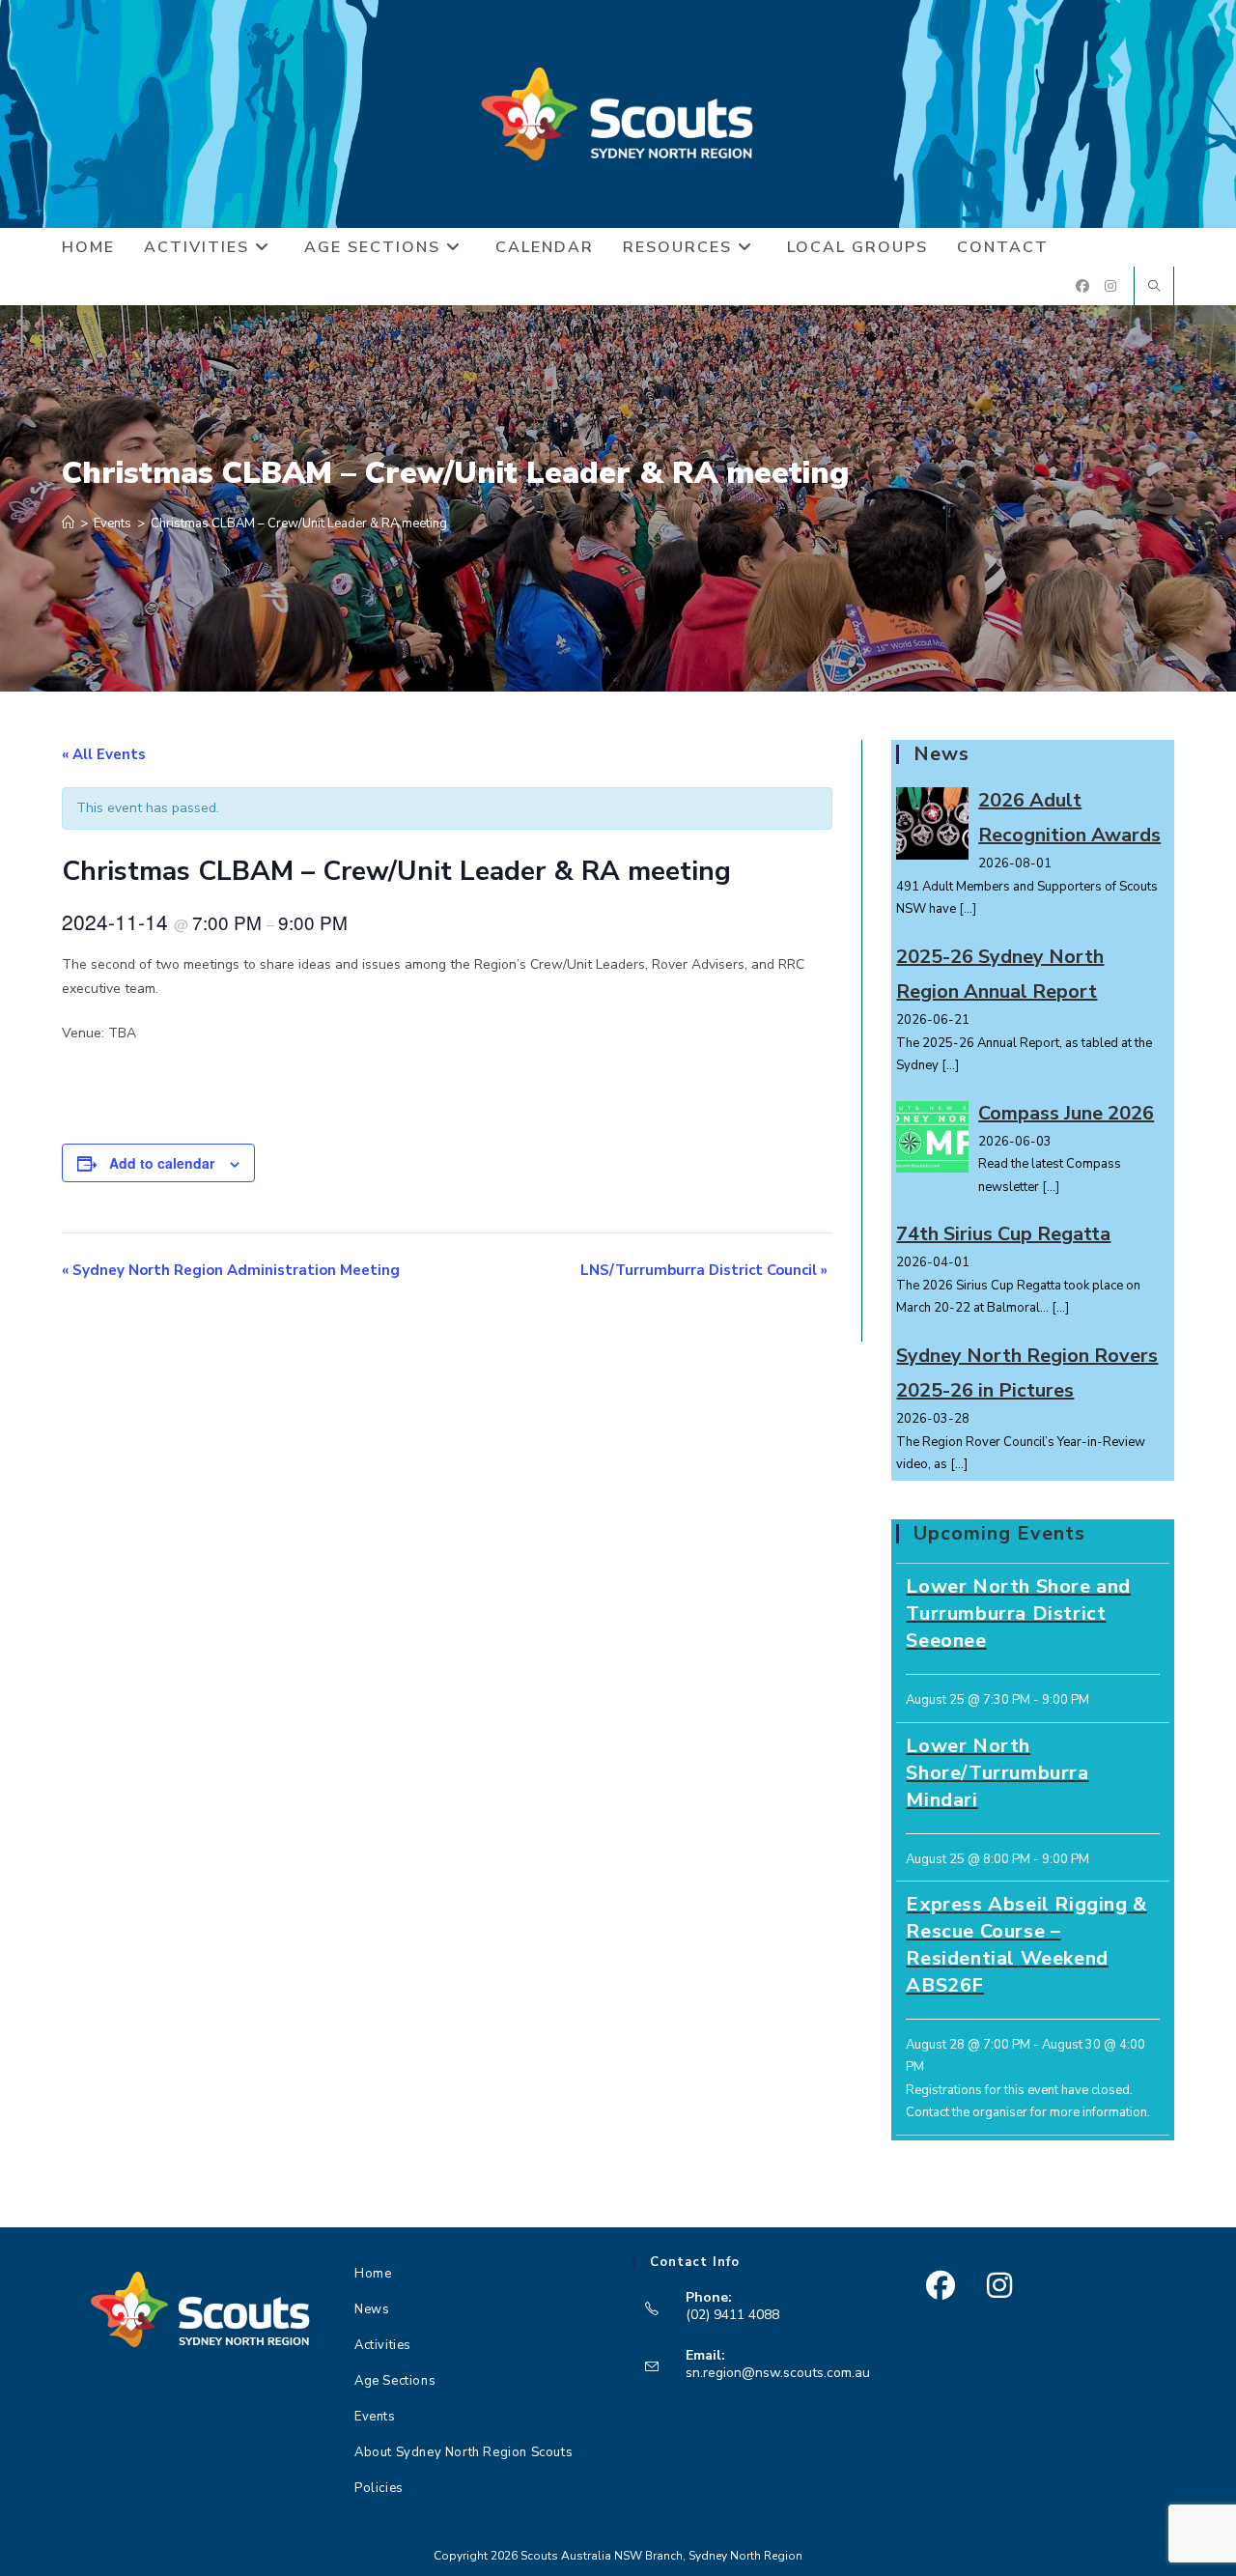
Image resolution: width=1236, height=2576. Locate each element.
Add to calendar (162, 1163)
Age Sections (395, 2381)
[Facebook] (940, 2286)
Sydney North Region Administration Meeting (231, 1270)
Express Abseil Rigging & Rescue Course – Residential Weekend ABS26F (1026, 1945)
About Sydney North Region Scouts (463, 2452)
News (372, 2309)
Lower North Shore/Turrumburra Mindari (997, 1773)
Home (373, 2274)
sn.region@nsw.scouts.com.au (778, 2373)
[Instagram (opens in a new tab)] (1110, 286)
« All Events (104, 754)
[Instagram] (999, 2286)
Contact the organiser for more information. (1028, 2112)
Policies (379, 2488)
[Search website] (1154, 288)
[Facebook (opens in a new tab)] (1082, 286)
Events (375, 2417)
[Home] (68, 524)
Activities (383, 2345)
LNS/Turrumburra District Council (704, 1270)
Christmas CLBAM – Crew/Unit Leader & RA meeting (299, 524)
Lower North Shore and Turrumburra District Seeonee (1018, 1614)
